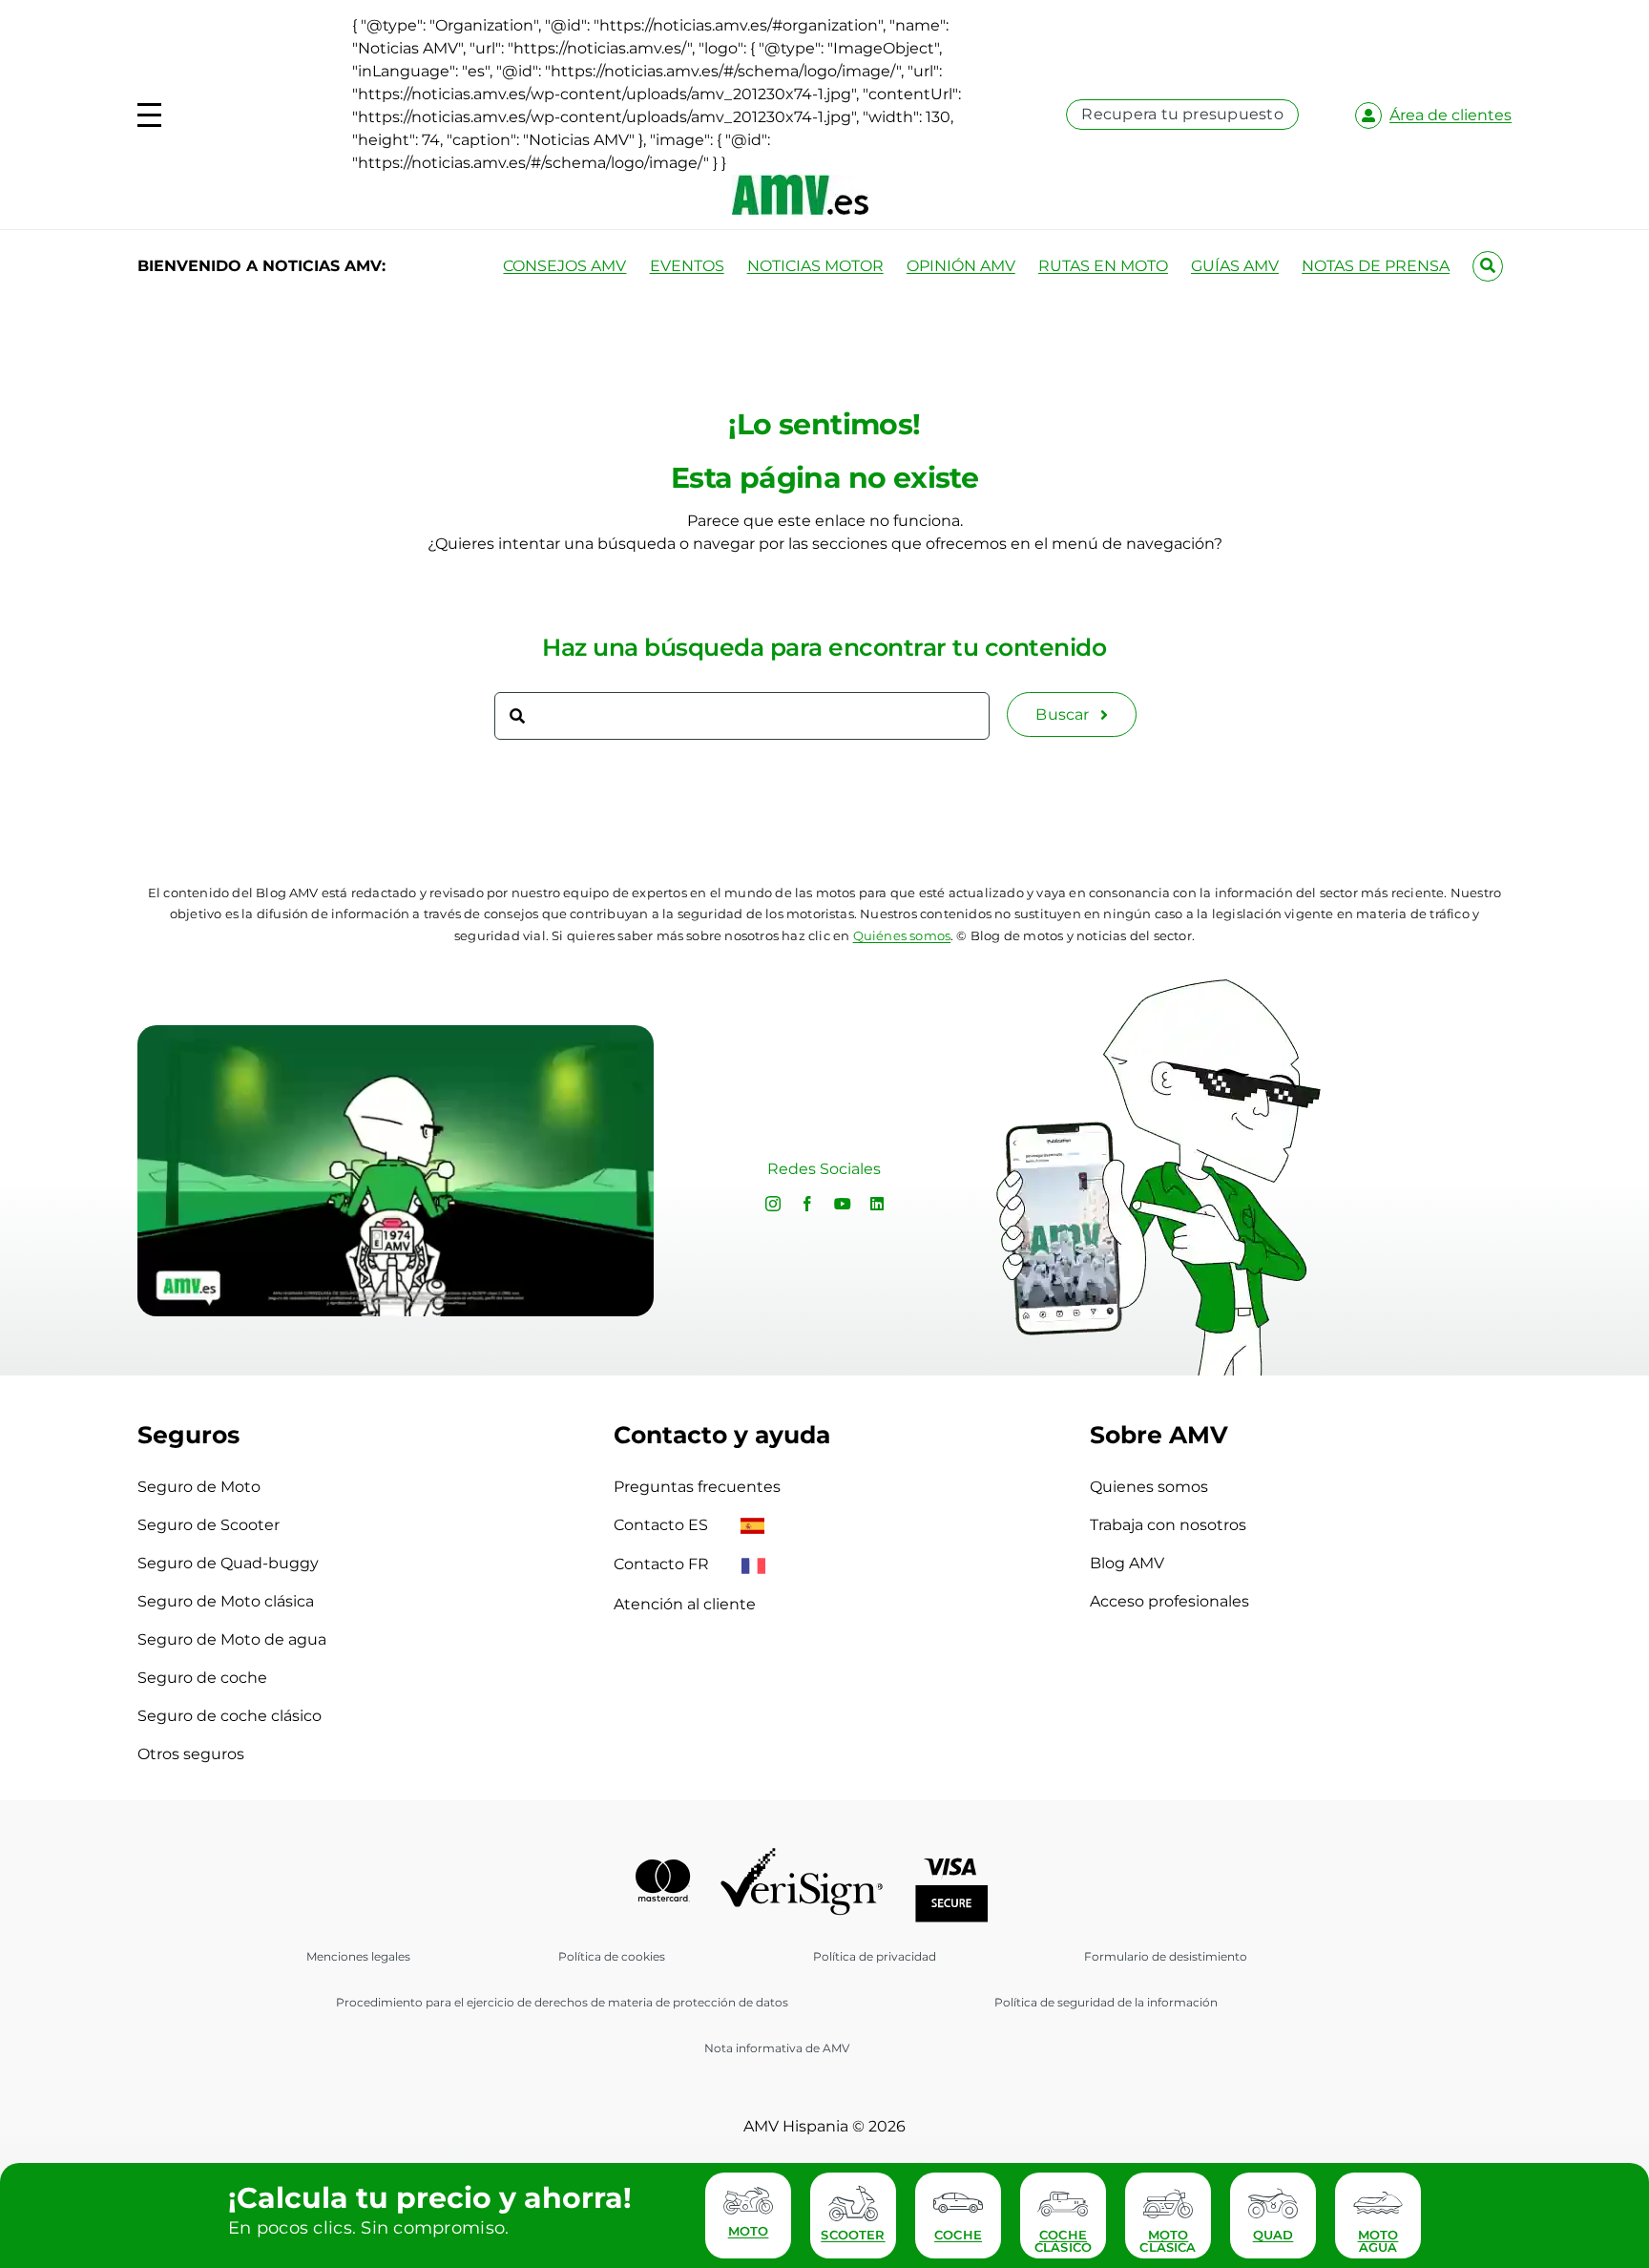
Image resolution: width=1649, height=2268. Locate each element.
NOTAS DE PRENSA (1376, 266)
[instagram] (773, 1204)
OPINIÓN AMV (961, 266)
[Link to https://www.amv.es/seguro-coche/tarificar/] (958, 2203)
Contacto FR (663, 1564)
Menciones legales (358, 1956)
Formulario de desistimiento (1166, 1956)
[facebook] (807, 1204)
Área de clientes (1451, 115)
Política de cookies (612, 1956)
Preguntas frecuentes (697, 1487)
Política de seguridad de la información (1106, 2002)
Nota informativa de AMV (777, 2048)
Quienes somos (1149, 1487)
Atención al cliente (685, 1604)
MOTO (749, 2231)
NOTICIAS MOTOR (815, 266)
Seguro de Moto (199, 1487)
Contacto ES (663, 1525)
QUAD (1273, 2235)
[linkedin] (877, 1204)
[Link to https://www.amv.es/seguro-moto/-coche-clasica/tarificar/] (1063, 2203)
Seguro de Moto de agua (232, 1639)
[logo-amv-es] (800, 182)
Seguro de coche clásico (230, 1716)
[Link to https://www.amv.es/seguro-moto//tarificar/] (748, 2199)
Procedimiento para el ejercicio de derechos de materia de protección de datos (562, 2002)
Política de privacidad (875, 1956)
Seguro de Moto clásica (226, 1601)
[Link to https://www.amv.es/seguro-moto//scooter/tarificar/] (853, 2203)
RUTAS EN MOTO (1103, 266)
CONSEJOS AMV (564, 266)
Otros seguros (191, 1754)
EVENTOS (687, 266)
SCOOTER (853, 2235)
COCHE (958, 2235)
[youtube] (843, 1204)
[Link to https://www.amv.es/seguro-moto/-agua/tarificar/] (1378, 2203)
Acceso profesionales (1169, 1601)
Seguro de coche (202, 1678)
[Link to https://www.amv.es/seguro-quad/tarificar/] (1273, 2203)
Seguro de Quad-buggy (228, 1563)
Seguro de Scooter (209, 1525)
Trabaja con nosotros (1168, 1525)
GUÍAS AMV (1235, 266)
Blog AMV (1127, 1563)
